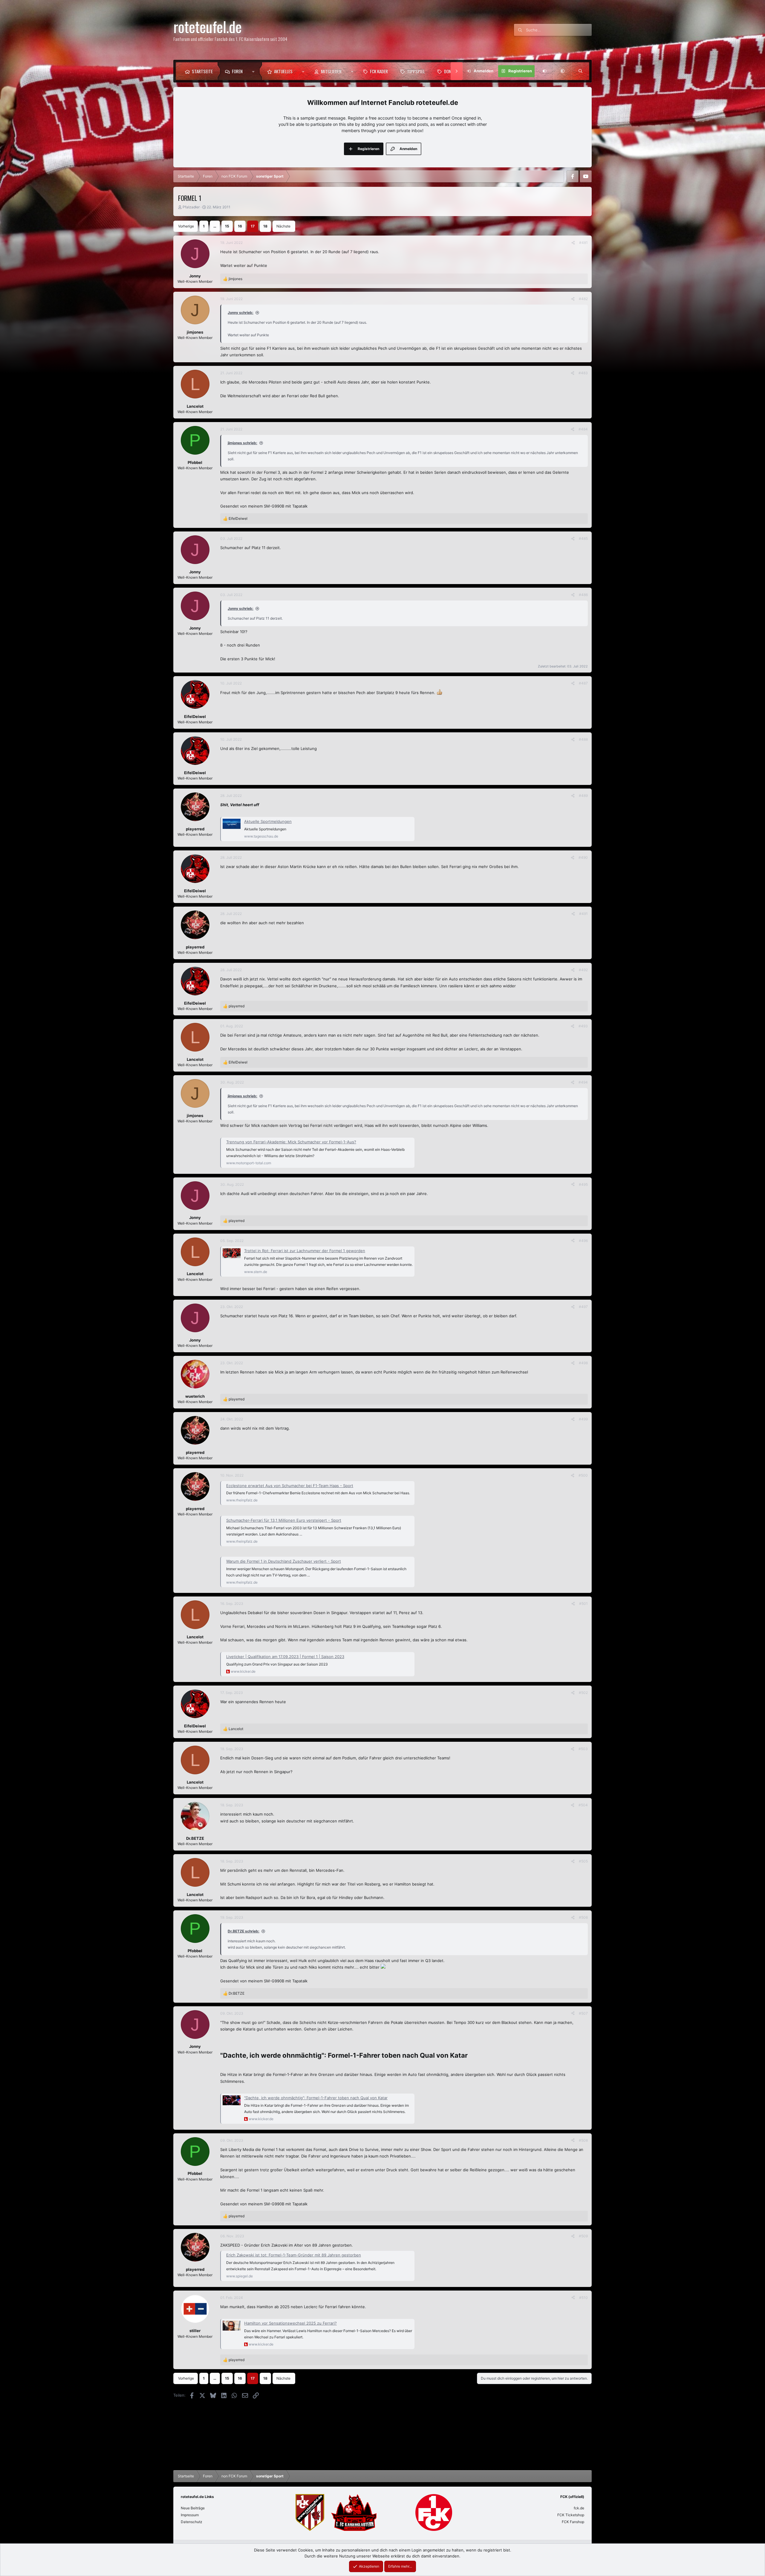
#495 (583, 1184)
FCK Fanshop (573, 2522)
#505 (583, 1861)
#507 (583, 2013)
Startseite (202, 71)
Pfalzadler (191, 207)
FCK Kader (379, 71)
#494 (583, 1082)
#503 (583, 1749)
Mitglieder (331, 71)
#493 (583, 1026)
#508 (583, 2140)
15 (227, 226)
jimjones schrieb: (242, 443)
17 (253, 226)
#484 (583, 429)
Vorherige (186, 226)
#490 (583, 857)
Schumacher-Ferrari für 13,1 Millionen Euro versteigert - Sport (284, 1520)
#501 (583, 1603)
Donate (451, 71)
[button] (255, 71)
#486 (583, 595)
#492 (583, 970)
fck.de (579, 2508)
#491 (583, 914)
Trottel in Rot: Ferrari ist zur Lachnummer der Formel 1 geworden (305, 1251)
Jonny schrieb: (241, 313)
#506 (583, 1917)
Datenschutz (192, 2522)
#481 (583, 243)
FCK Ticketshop (571, 2515)
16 (240, 226)
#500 (583, 1475)
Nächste (283, 226)
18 (265, 226)
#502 (583, 1693)
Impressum (190, 2515)
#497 (583, 1307)
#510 (583, 2298)
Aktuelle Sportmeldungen (268, 821)
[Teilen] (573, 243)
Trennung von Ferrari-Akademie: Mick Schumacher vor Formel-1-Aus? (291, 1142)
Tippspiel (416, 71)
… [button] (215, 226)
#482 (583, 299)
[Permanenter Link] (471, 2056)
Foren (237, 71)
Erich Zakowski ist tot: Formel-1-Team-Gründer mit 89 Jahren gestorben (294, 2255)
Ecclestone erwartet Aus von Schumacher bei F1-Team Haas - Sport (290, 1486)
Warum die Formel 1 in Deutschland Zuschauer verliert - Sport (284, 1561)
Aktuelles (283, 71)
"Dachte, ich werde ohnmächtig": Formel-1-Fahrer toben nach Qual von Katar (316, 2098)
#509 (583, 2236)
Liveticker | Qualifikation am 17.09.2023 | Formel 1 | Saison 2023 (285, 1657)
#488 (583, 739)
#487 (583, 683)
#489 (583, 796)
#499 (583, 1419)
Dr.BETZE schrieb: (244, 1931)
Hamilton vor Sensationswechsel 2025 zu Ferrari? (290, 2323)
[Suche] (580, 71)
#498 (583, 1363)
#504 (583, 1805)
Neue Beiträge (193, 2508)
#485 (583, 538)
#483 (583, 373)
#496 (583, 1241)
